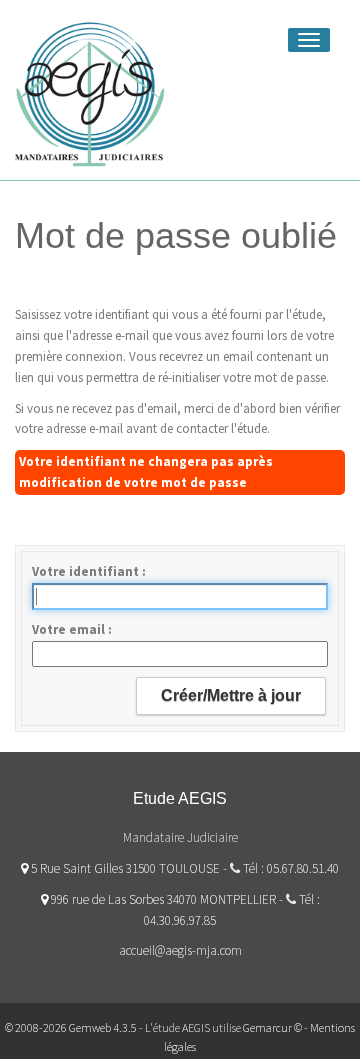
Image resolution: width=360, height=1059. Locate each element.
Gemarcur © (272, 1027)
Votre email (70, 629)
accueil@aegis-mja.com (180, 950)
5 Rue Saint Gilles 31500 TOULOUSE (124, 868)
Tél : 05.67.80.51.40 (291, 868)
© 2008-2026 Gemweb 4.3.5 (71, 1027)
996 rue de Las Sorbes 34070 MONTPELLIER (162, 899)
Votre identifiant (87, 571)
